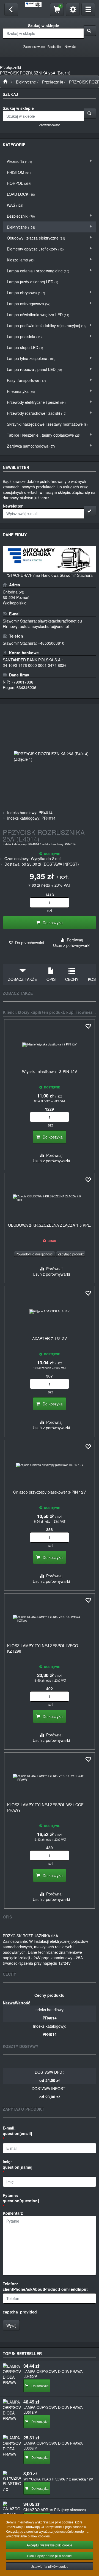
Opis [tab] (51, 979)
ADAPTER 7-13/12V (50, 1338)
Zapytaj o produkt (71, 1254)
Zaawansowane (34, 47)
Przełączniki (53, 82)
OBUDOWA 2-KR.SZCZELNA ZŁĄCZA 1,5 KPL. (50, 1225)
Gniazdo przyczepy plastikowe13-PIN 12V (50, 1492)
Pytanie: (21, 2198)
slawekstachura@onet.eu (60, 621)
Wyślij (11, 2325)
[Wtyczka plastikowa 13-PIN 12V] (50, 1045)
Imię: (18, 2164)
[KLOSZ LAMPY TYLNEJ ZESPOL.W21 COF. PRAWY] (50, 1778)
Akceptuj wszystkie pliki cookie (50, 2545)
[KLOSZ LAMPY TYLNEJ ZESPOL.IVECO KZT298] (50, 1619)
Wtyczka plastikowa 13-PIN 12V (50, 1071)
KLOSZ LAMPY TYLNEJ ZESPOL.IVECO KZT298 (43, 1648)
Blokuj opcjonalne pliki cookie (50, 2556)
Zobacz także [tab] (22, 979)
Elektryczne (26, 82)
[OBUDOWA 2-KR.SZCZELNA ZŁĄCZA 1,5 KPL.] (50, 1198)
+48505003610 (51, 643)
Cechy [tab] (72, 979)
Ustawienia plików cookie (50, 2566)
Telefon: (45, 2286)
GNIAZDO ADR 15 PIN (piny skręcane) (55, 2510)
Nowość (70, 47)
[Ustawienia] (73, 9)
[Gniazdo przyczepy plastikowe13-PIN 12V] (50, 1465)
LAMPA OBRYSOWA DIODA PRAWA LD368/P (53, 2446)
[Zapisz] (90, 511)
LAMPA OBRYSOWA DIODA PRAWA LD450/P (53, 2374)
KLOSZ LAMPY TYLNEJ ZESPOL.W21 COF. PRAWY (46, 1807)
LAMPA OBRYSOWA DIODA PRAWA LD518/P (53, 2410)
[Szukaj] (90, 31)
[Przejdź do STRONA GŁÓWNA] (5, 82)
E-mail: (17, 2131)
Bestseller (55, 47)
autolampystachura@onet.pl (44, 626)
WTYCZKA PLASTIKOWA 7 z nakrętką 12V (58, 2479)
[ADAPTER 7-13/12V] (50, 1312)
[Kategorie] (88, 9)
